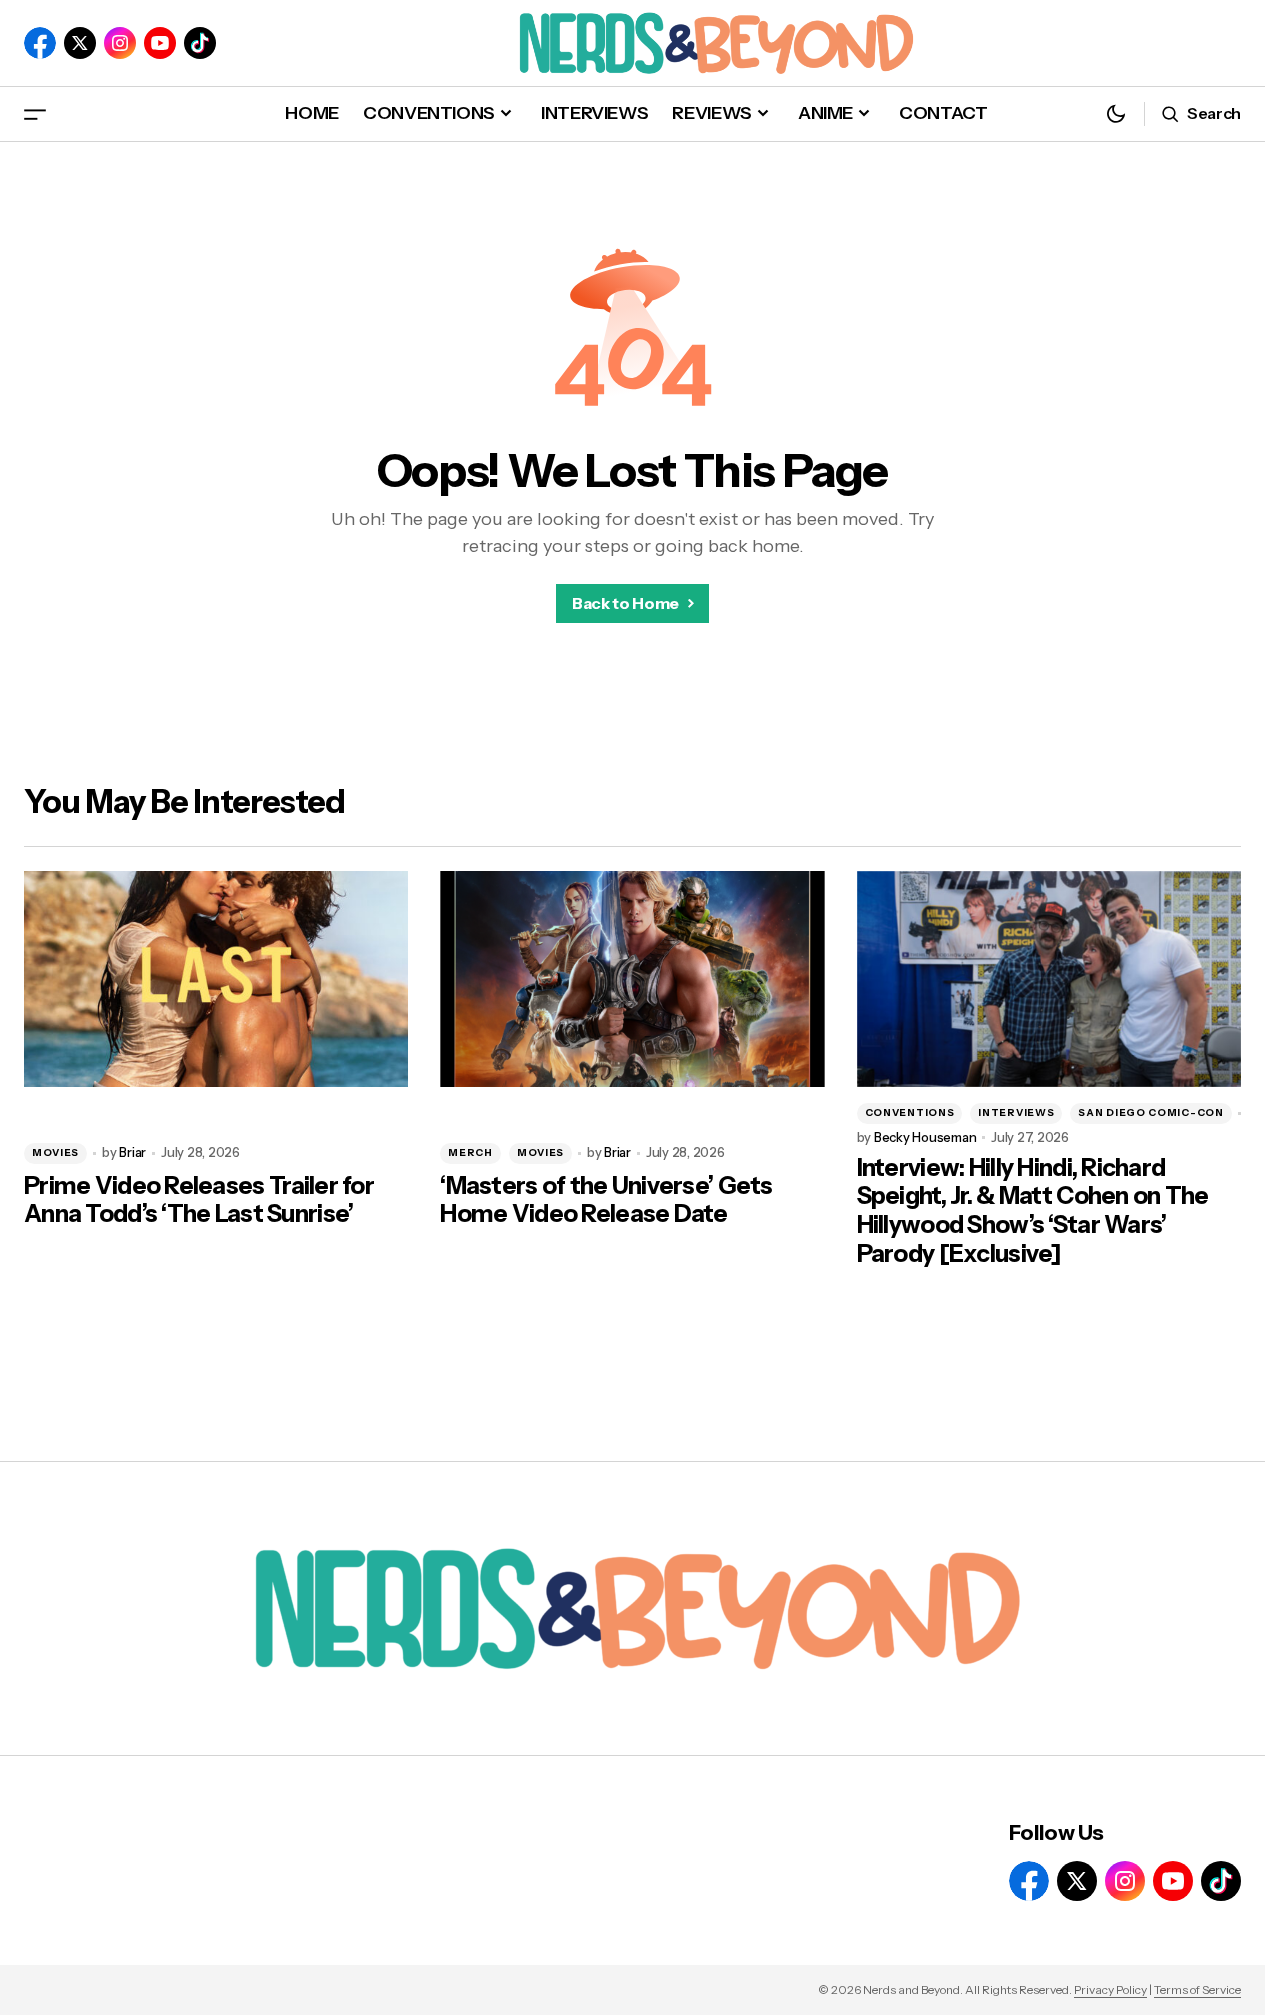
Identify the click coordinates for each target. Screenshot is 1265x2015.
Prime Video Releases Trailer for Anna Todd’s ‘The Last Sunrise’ (199, 1200)
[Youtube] (160, 43)
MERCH (470, 1152)
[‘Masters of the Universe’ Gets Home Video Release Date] (632, 979)
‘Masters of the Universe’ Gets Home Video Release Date (606, 1200)
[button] (35, 113)
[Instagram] (120, 43)
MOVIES (55, 1152)
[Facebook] (40, 43)
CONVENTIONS (910, 1112)
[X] (80, 43)
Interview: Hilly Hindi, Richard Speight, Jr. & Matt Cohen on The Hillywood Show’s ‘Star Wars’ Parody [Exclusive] (1033, 1211)
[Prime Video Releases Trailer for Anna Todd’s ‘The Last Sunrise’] (216, 979)
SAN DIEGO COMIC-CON (1150, 1112)
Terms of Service (1197, 1989)
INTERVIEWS (1016, 1112)
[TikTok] (200, 43)
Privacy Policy (1110, 1989)
